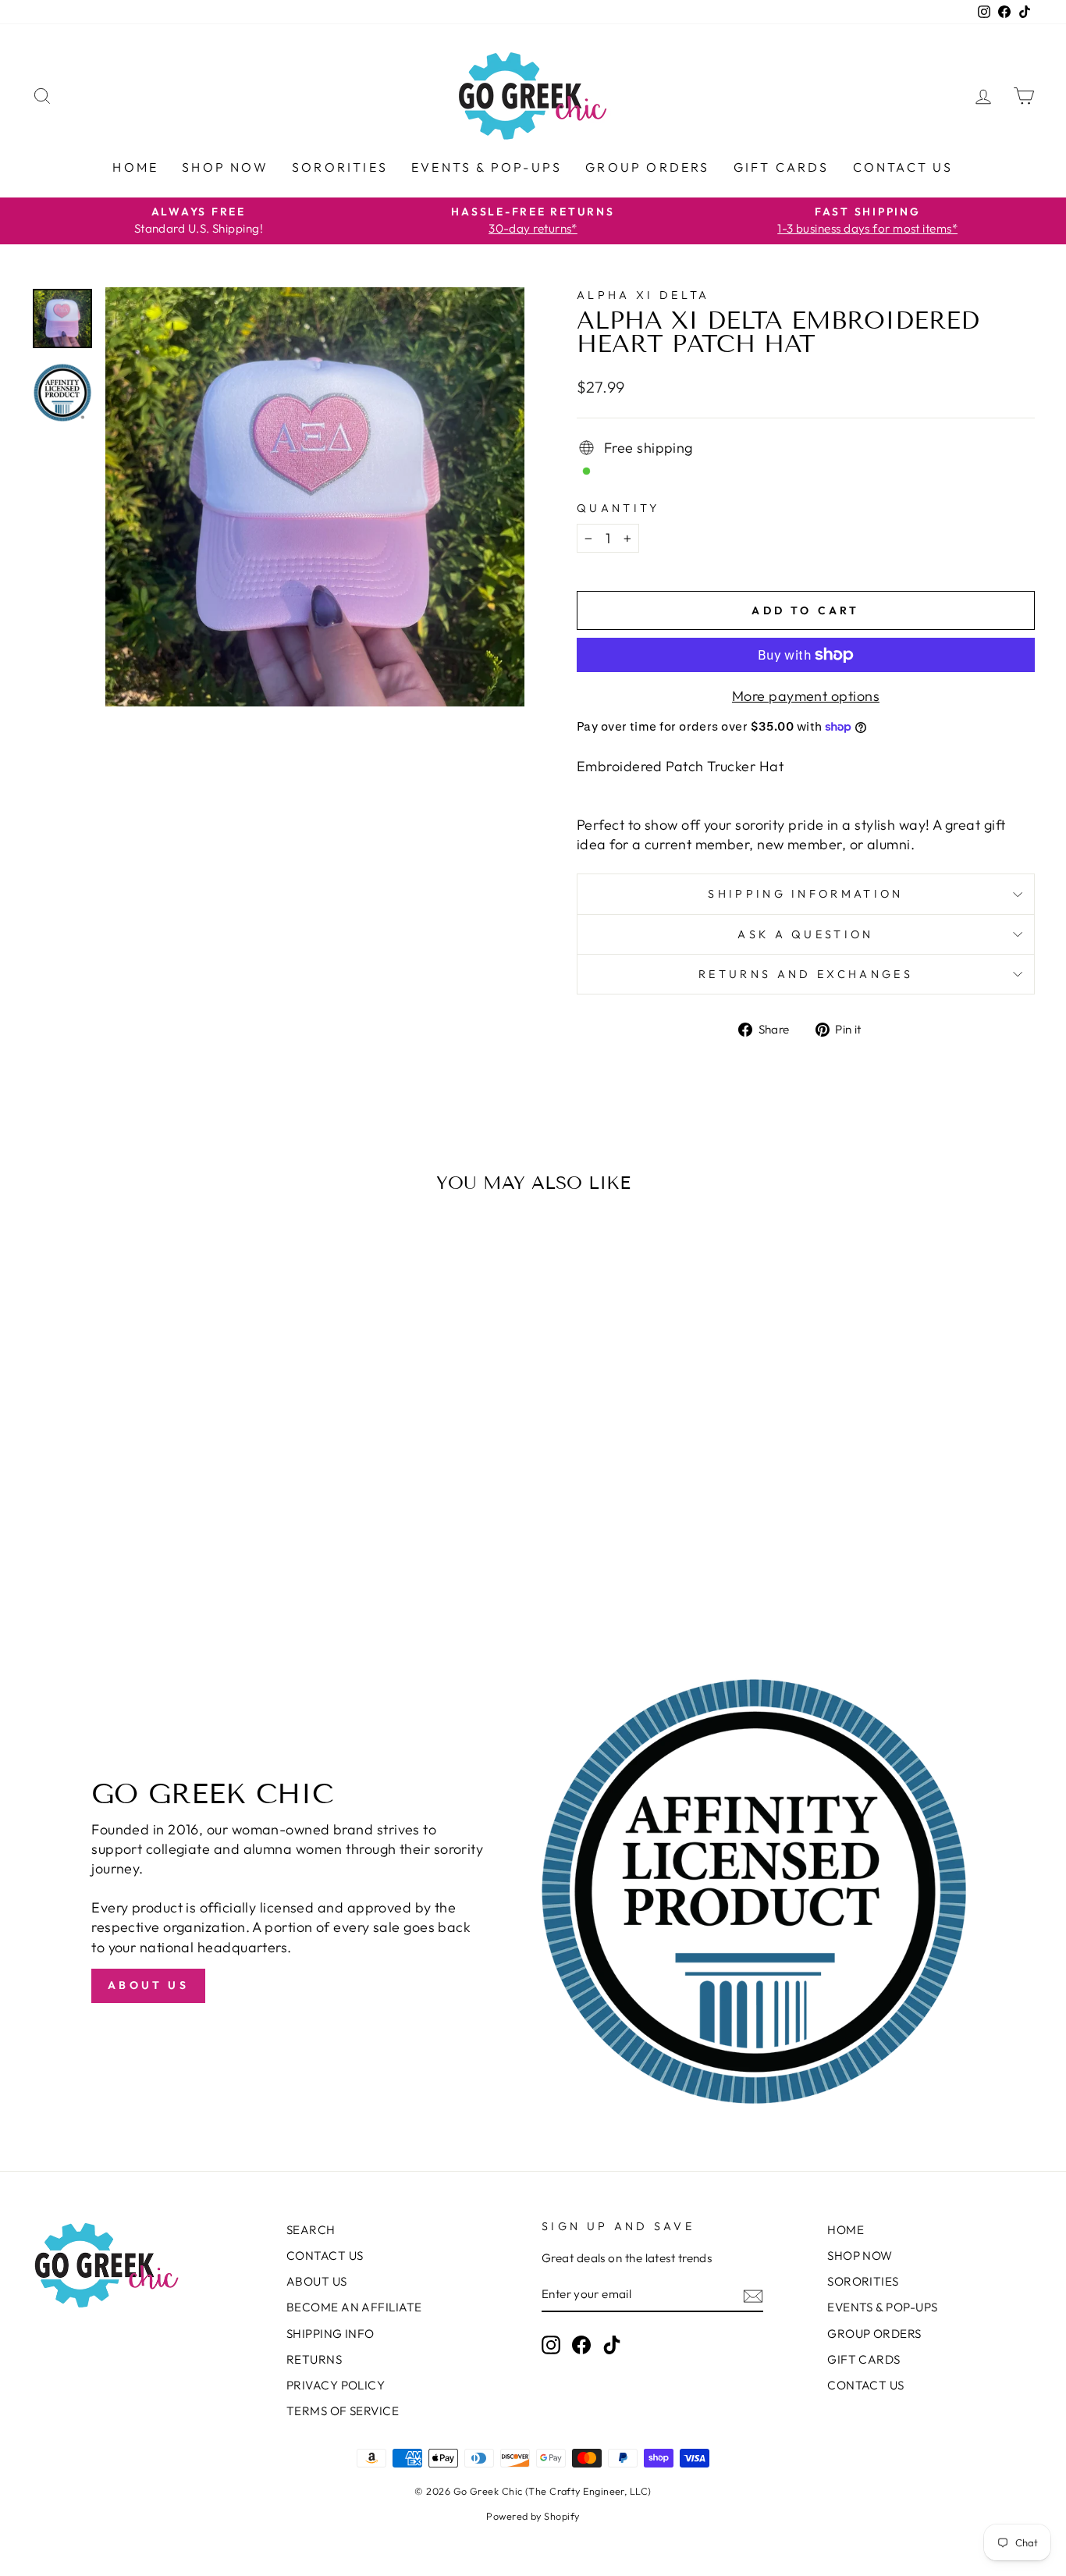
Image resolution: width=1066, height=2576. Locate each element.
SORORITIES (340, 167)
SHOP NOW (225, 167)
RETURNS (314, 2359)
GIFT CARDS (782, 167)
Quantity (618, 508)
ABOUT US (317, 2281)
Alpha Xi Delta (643, 295)
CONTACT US (903, 167)
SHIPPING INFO (330, 2334)
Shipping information (805, 894)
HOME (135, 167)
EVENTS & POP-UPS (487, 167)
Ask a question (805, 934)
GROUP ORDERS (647, 167)
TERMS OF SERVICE (343, 2411)
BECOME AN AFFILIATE (354, 2307)
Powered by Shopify (533, 2516)
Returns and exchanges (806, 974)
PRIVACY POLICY (336, 2385)
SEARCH (311, 2230)
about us (148, 1985)
